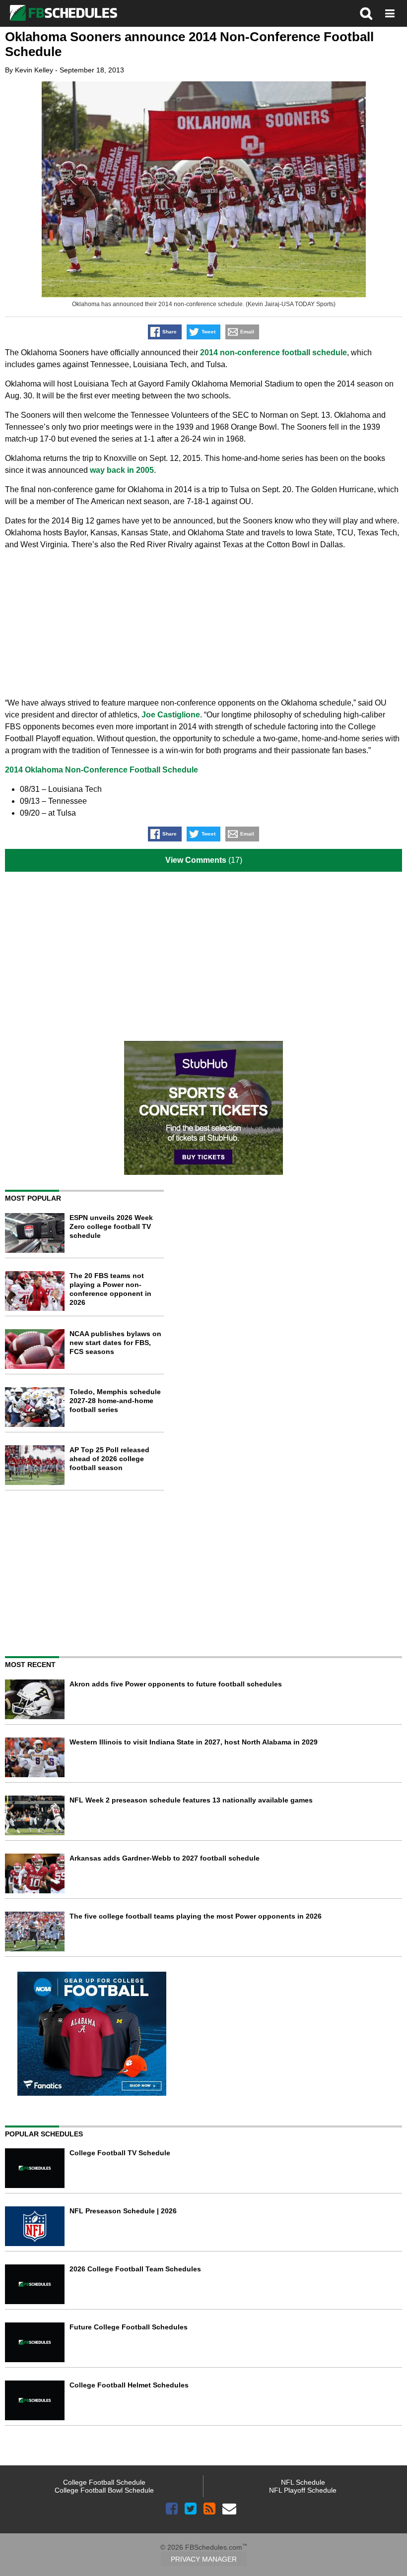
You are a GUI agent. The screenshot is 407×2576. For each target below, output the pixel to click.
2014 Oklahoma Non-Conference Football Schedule (102, 770)
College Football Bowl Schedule (104, 2490)
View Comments (196, 860)
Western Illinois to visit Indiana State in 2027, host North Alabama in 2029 (194, 1742)
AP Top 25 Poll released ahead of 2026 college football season (109, 1459)
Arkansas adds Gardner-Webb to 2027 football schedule (165, 1858)
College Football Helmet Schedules (129, 2385)
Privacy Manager (204, 2559)
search (366, 13)
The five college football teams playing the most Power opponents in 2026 (196, 1916)
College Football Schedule (104, 2482)
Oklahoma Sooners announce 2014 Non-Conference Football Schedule (189, 44)
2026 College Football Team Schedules (135, 2269)
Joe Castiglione (171, 715)
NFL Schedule (303, 2482)
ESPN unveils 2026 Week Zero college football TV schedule (111, 1226)
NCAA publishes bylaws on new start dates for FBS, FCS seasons (115, 1343)
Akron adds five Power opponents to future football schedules (176, 1684)
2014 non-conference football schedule (273, 353)
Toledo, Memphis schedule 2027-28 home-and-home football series (115, 1401)
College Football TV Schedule (120, 2153)
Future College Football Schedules (129, 2327)
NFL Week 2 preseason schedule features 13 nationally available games (191, 1800)
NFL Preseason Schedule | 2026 (123, 2211)
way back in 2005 (122, 470)
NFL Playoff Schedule (303, 2490)
